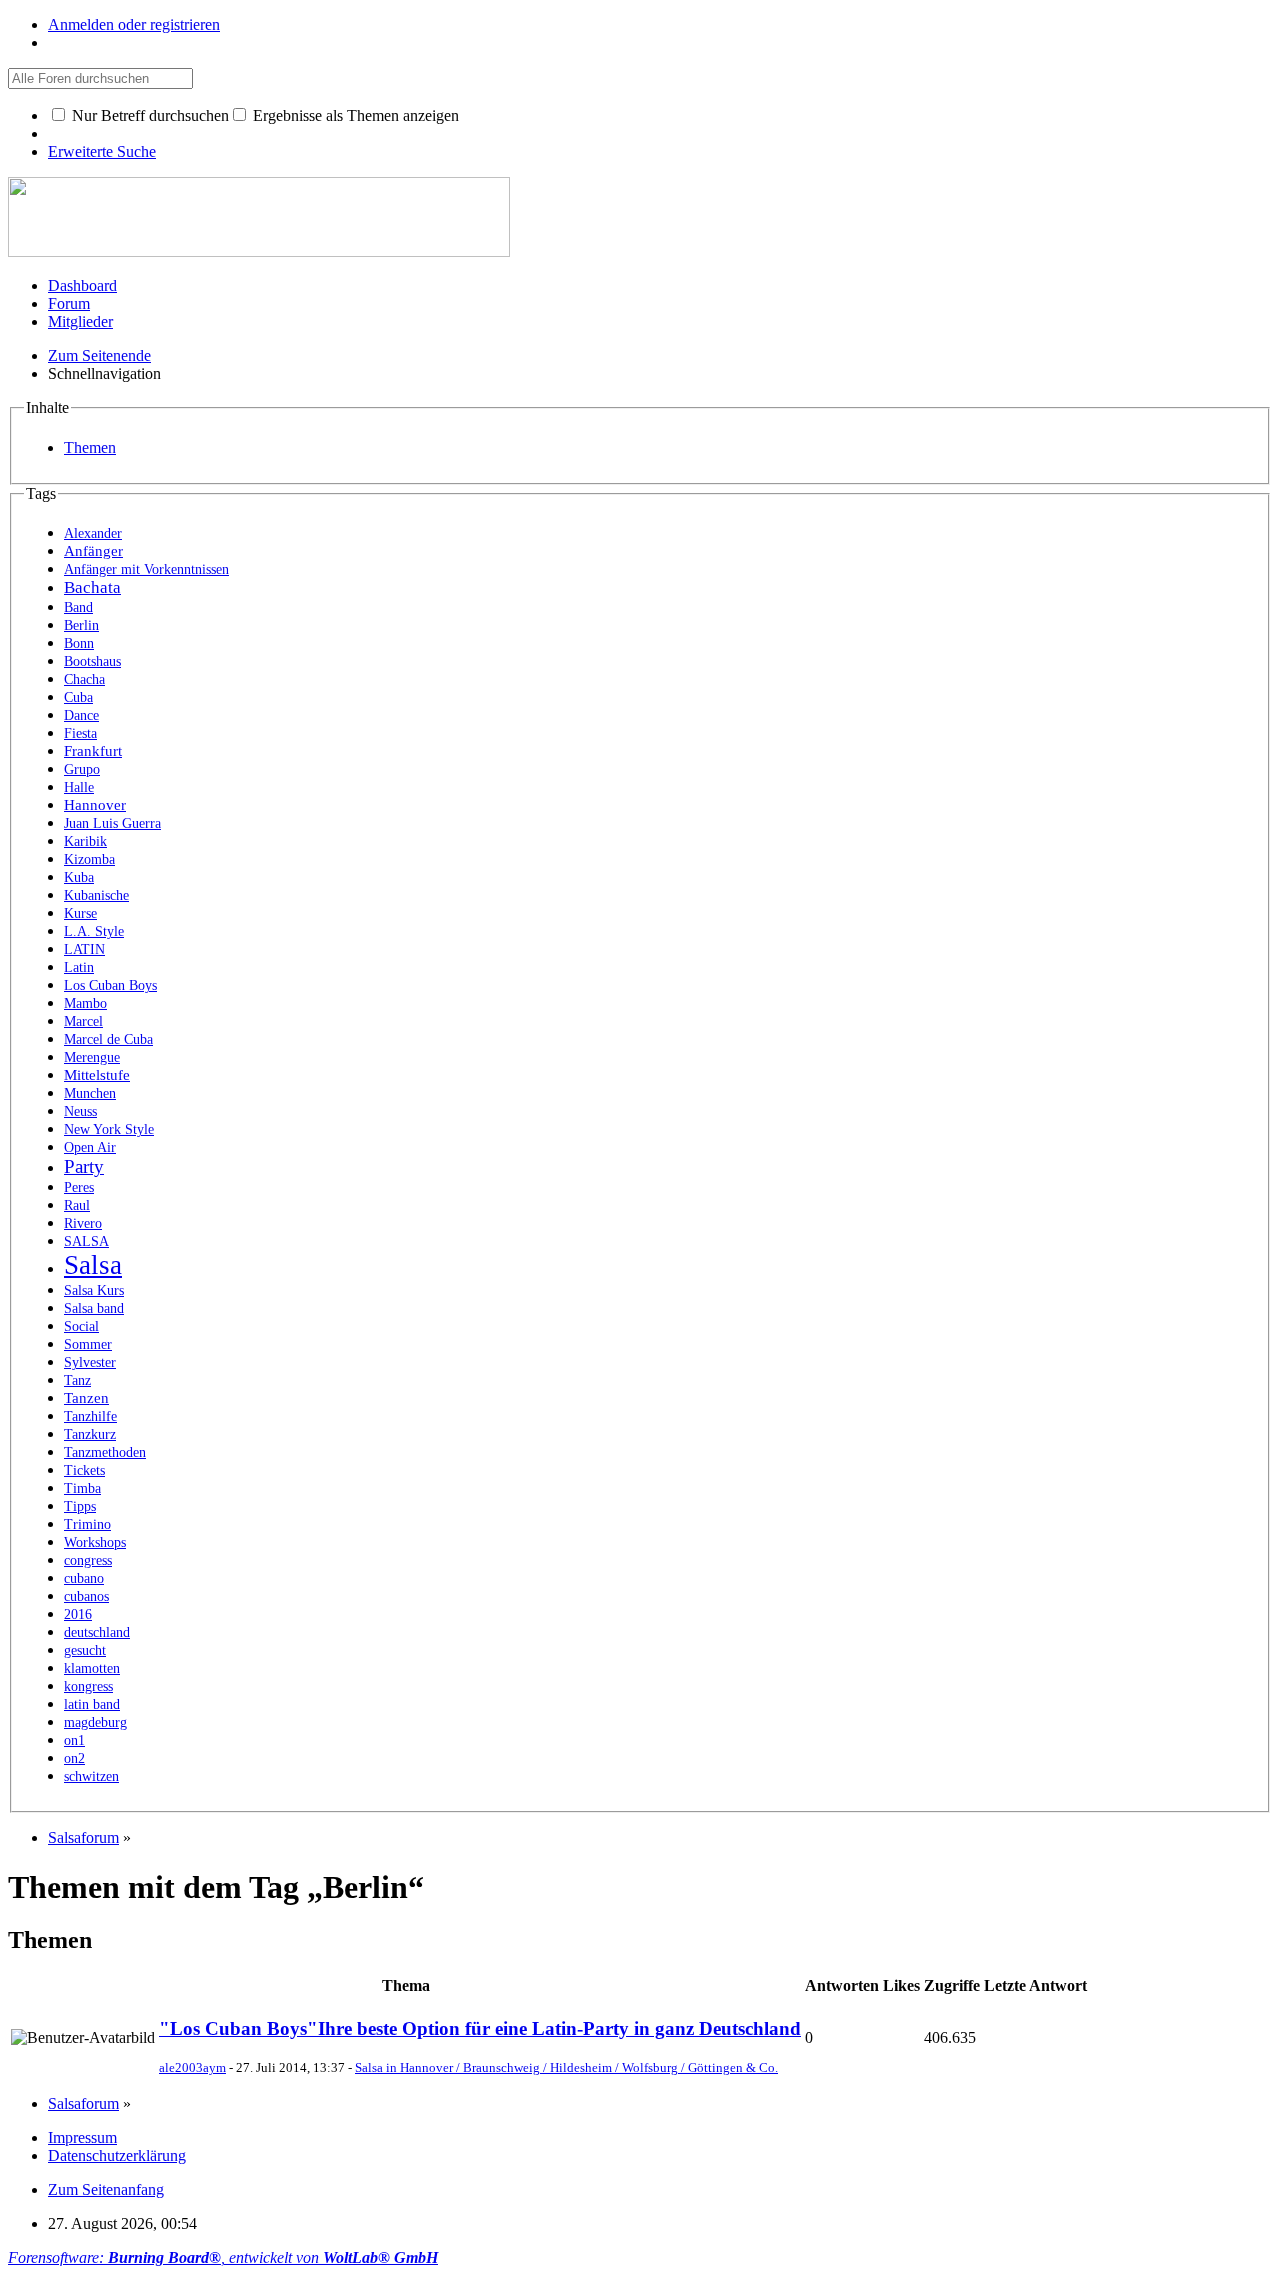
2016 (78, 1614)
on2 (74, 1758)
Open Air (90, 1147)
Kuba (79, 877)
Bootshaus (92, 661)
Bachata (92, 587)
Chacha (84, 679)
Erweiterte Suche (102, 151)
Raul (77, 1205)
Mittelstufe (97, 1074)
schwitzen (91, 1776)
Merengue (92, 1057)
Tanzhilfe (90, 1416)
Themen (90, 447)
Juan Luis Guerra (112, 823)
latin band (92, 1704)
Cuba (78, 697)
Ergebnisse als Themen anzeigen (354, 115)
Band (78, 607)
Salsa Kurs (94, 1290)
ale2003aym (192, 2067)
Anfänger (93, 550)
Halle (79, 787)
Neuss (80, 1111)
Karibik (85, 841)
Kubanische (96, 895)
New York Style (109, 1129)
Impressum (82, 2137)
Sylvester (90, 1362)
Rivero (83, 1223)
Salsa (93, 1265)
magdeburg (95, 1722)
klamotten (92, 1668)
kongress (88, 1686)
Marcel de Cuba (108, 1039)
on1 (74, 1740)
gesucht (85, 1650)
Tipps (80, 1506)
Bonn (79, 643)
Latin (79, 967)
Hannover (95, 804)
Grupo (82, 769)
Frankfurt (93, 750)
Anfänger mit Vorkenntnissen (146, 569)
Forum (69, 303)
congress (88, 1560)
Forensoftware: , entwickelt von (223, 2257)
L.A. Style (94, 931)
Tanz (77, 1380)
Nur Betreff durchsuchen (148, 115)
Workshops (95, 1542)
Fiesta (80, 733)
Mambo (85, 1003)
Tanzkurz (90, 1434)
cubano (84, 1578)
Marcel (83, 1021)
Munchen (90, 1093)
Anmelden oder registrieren (134, 24)
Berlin (81, 625)
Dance (81, 715)
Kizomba (89, 859)
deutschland (97, 1632)
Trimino (87, 1524)
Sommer (88, 1344)
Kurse (80, 913)
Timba (82, 1488)
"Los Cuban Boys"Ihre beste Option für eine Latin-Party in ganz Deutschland (480, 2028)
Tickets (84, 1470)
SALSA (86, 1241)
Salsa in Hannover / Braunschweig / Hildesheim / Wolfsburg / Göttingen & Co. (566, 2067)
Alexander (93, 533)
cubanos (86, 1596)
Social (81, 1326)
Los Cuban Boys (110, 985)
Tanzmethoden (105, 1452)
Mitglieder (80, 321)
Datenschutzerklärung (117, 2155)
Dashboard (82, 285)
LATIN (84, 949)
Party (84, 1166)
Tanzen (86, 1397)
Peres (79, 1187)
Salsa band (94, 1308)
